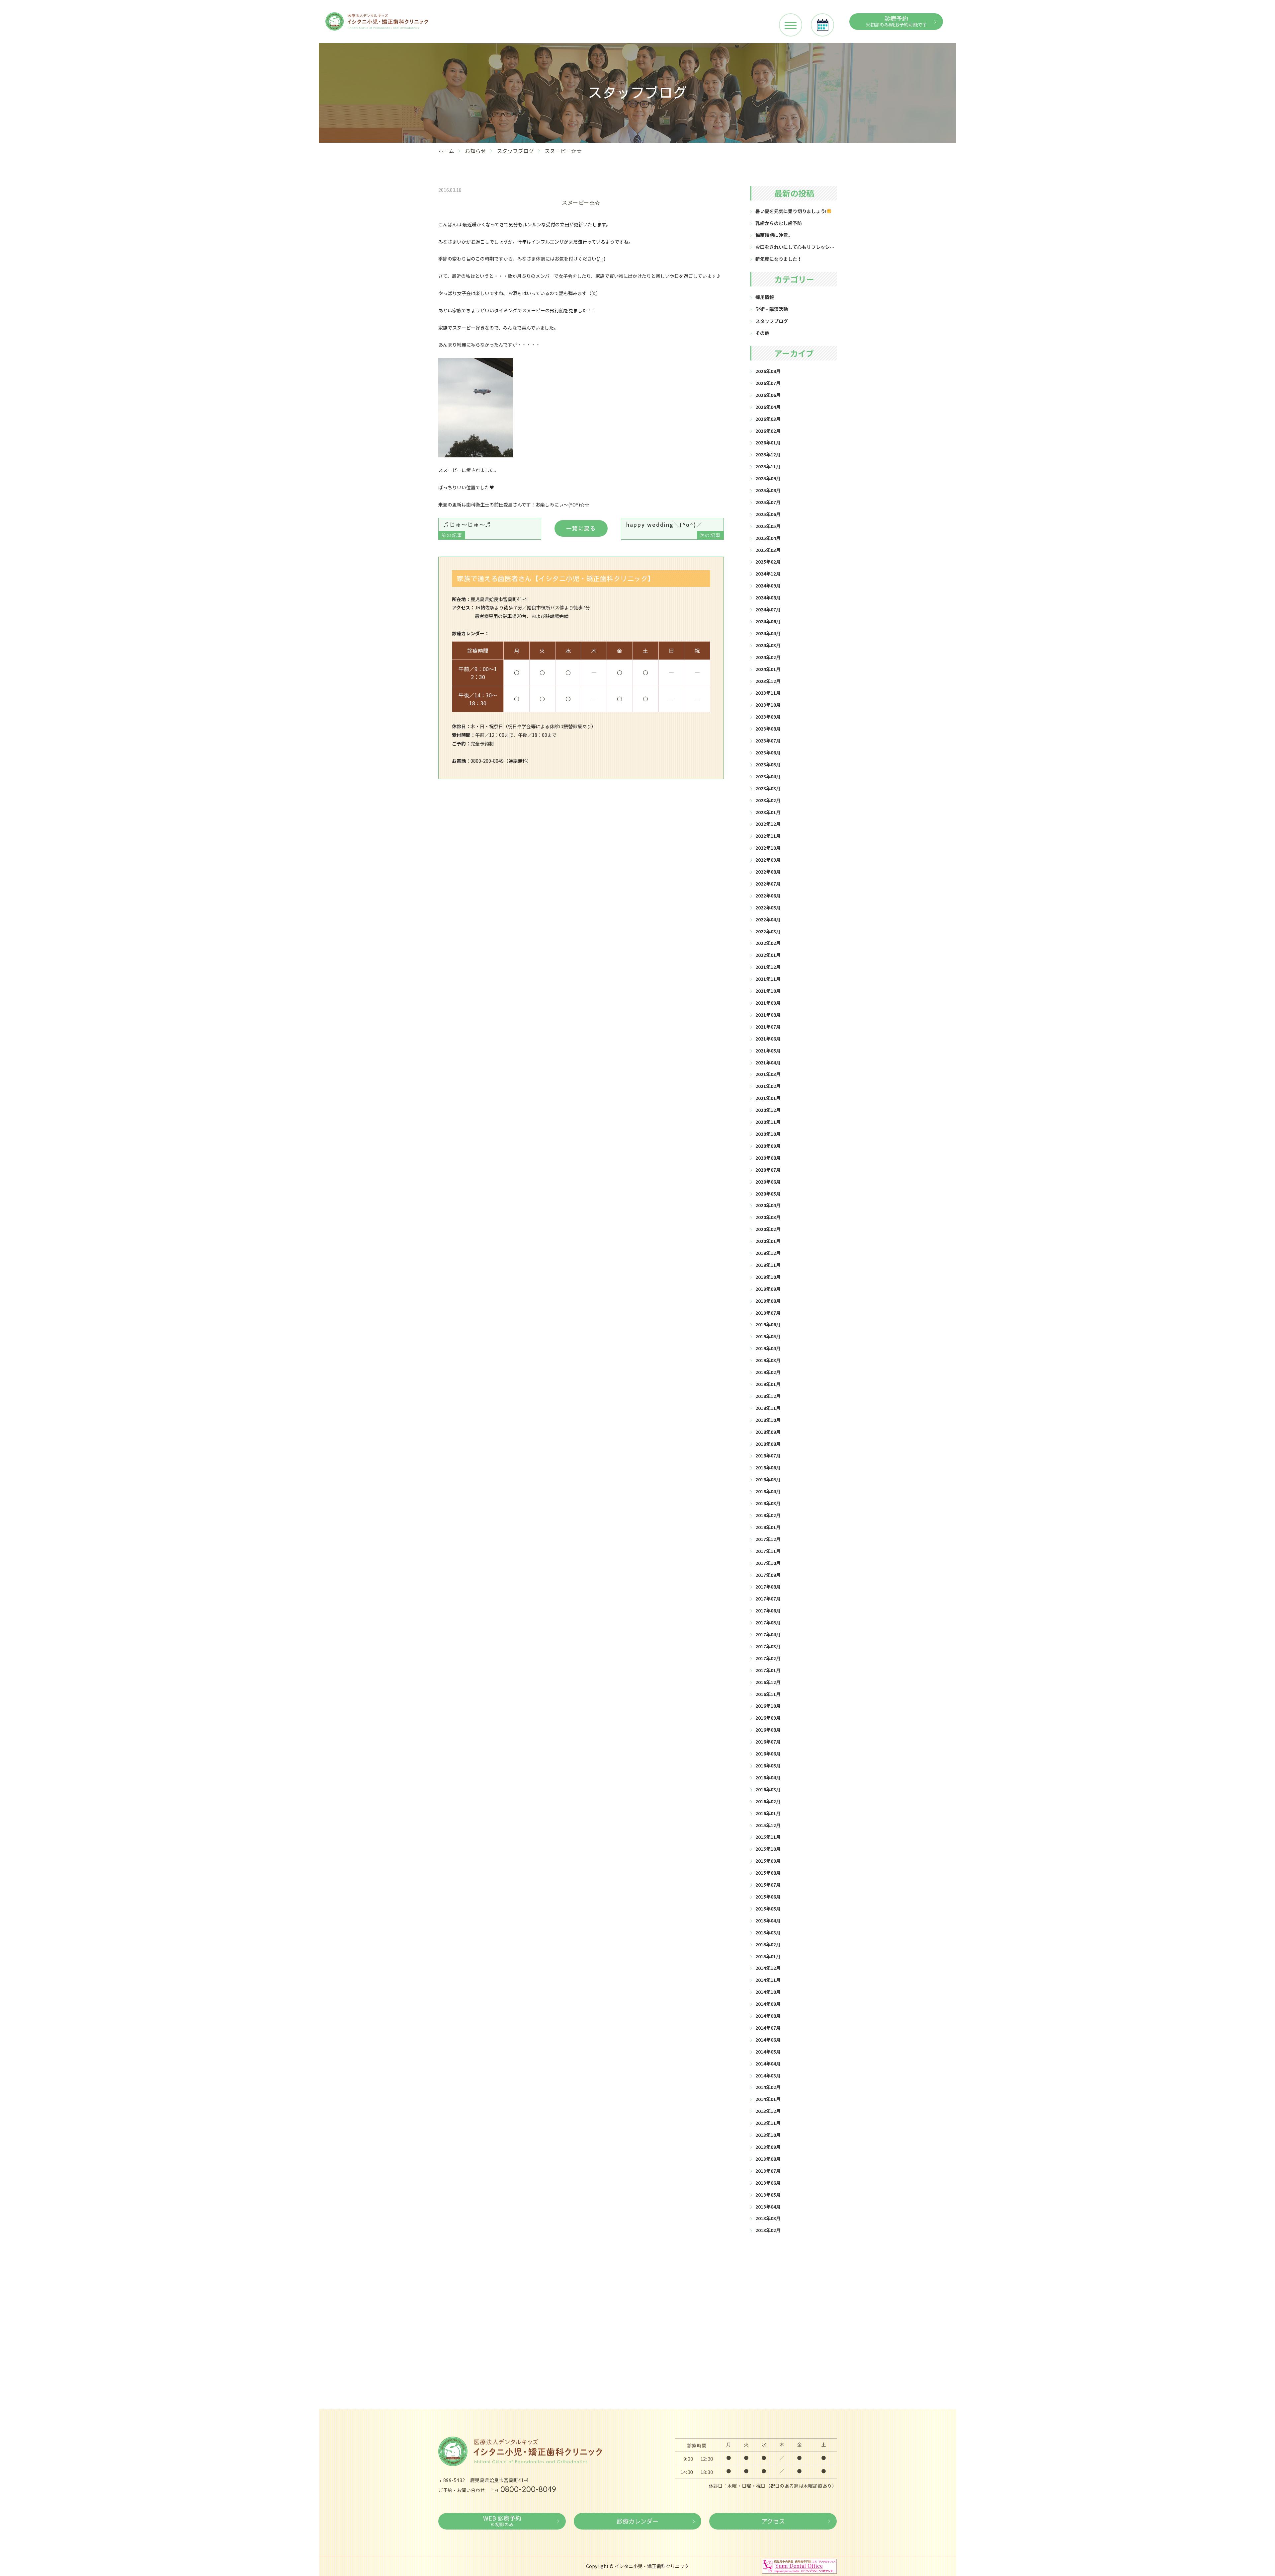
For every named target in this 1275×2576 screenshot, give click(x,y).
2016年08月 (768, 1730)
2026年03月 (768, 419)
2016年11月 (768, 1694)
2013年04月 (768, 2207)
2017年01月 (768, 1670)
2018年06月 (768, 1467)
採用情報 (765, 297)
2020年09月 (768, 1146)
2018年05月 (768, 1479)
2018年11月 (768, 1408)
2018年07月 (768, 1455)
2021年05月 (768, 1051)
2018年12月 (768, 1396)
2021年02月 (768, 1086)
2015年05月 (768, 1909)
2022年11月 (768, 836)
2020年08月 (768, 1158)
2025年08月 (768, 490)
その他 (762, 333)
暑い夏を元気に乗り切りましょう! (791, 211)
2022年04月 (768, 919)
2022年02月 (768, 943)
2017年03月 (768, 1646)
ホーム (446, 151)
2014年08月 (768, 2016)
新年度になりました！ (779, 259)
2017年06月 (768, 1610)
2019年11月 (768, 1265)
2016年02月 (768, 1801)
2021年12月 (768, 967)
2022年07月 (768, 884)
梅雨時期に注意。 (774, 235)
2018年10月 (768, 1420)
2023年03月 (768, 788)
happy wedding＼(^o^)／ (674, 529)
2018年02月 (768, 1515)
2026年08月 (768, 371)
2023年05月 (768, 764)
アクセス (773, 2521)
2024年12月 (768, 574)
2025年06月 (768, 514)
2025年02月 (768, 562)
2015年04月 (768, 1920)
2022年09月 (768, 860)
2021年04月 (768, 1062)
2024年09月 (768, 585)
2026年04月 (768, 407)
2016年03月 (768, 1789)
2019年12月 (768, 1253)
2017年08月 (768, 1587)
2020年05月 (768, 1194)
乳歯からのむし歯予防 (779, 223)
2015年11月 (768, 1837)
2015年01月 (768, 1956)
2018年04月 (768, 1491)
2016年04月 (768, 1777)
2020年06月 (768, 1182)
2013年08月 (768, 2159)
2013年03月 (768, 2218)
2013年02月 (768, 2230)
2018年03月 (768, 1503)
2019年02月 (768, 1372)
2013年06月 (768, 2183)
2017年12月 (768, 1539)
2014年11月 (768, 1980)
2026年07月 (768, 383)
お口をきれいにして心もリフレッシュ (795, 247)
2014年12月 (768, 1968)
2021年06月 (768, 1039)
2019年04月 (768, 1348)
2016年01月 (768, 1813)
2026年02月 (768, 431)
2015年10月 (768, 1849)
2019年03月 (768, 1360)
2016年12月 (768, 1682)
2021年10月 (768, 991)
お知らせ (475, 151)
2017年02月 (768, 1658)
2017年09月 (768, 1575)
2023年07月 (768, 741)
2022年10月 (768, 848)
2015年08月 (768, 1873)
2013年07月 (768, 2171)
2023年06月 (768, 752)
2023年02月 (768, 800)
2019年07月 (768, 1313)
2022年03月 (768, 931)
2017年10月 (768, 1563)
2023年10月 (768, 705)
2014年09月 (768, 2004)
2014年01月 (768, 2099)
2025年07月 (768, 502)
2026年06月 (768, 395)
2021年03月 (768, 1074)
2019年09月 (768, 1289)
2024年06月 (768, 621)
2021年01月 (768, 1098)
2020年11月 (768, 1122)
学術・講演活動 (772, 309)
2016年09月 (768, 1718)
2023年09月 (768, 717)
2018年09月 (768, 1432)
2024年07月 (768, 609)
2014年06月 (768, 2040)
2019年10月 (768, 1277)
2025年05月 (768, 526)
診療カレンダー (637, 2521)
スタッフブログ (515, 151)
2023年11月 (768, 693)
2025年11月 (768, 466)
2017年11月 (768, 1551)
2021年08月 (768, 1015)
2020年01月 (768, 1241)
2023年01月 (768, 812)
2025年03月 (768, 550)
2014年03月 (768, 2075)
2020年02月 (768, 1229)
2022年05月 (768, 907)
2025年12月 (768, 454)
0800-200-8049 (528, 2489)
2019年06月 (768, 1324)
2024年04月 (768, 633)
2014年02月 (768, 2087)
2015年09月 (768, 1861)
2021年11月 (768, 979)
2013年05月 (768, 2195)
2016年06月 (768, 1754)
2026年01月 (768, 442)
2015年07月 (768, 1885)
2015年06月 (768, 1897)
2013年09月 (768, 2147)
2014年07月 (768, 2028)
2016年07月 (768, 1742)
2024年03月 (768, 645)
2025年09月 (768, 478)
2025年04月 (768, 538)
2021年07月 (768, 1027)
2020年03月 (768, 1217)
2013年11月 (768, 2123)
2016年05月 (768, 1765)
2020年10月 (768, 1134)
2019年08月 (768, 1301)
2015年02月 (768, 1944)
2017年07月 (768, 1599)
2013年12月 (768, 2111)
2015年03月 (768, 1932)
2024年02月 (768, 657)
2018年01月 (768, 1527)
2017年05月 (768, 1622)
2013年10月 (768, 2135)
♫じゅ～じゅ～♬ (466, 529)
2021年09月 (768, 1003)
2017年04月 (768, 1634)
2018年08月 (768, 1444)
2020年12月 (768, 1110)
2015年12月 (768, 1825)
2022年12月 (768, 824)
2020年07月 (768, 1170)
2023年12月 (768, 681)
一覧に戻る (581, 528)
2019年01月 (768, 1384)
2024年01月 (768, 669)
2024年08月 (768, 597)
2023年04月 (768, 776)
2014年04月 (768, 2064)
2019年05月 (768, 1336)
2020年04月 (768, 1205)
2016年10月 (768, 1706)
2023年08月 (768, 729)
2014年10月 (768, 1992)
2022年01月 (768, 955)
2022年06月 (768, 896)
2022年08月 (768, 872)
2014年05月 (768, 2052)
